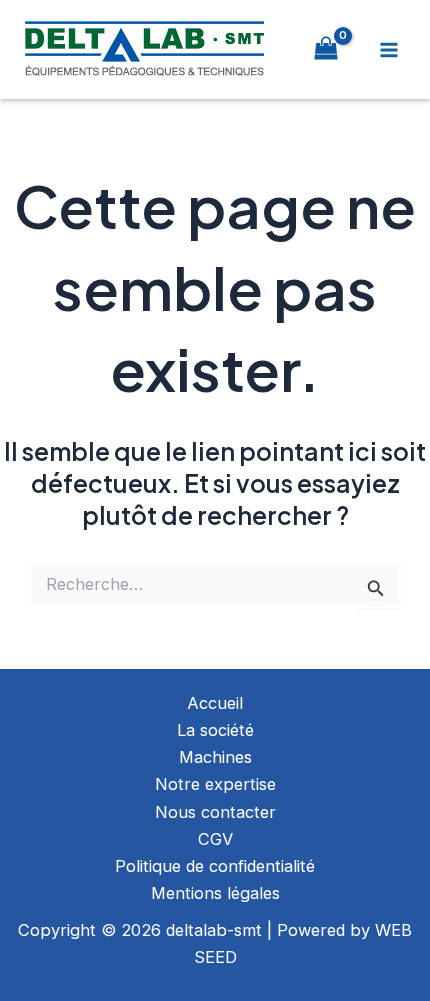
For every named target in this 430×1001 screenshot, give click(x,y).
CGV (215, 839)
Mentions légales (215, 893)
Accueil (215, 703)
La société (215, 730)
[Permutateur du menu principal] (388, 49)
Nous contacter (215, 812)
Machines (215, 757)
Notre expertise (215, 784)
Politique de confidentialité (215, 866)
